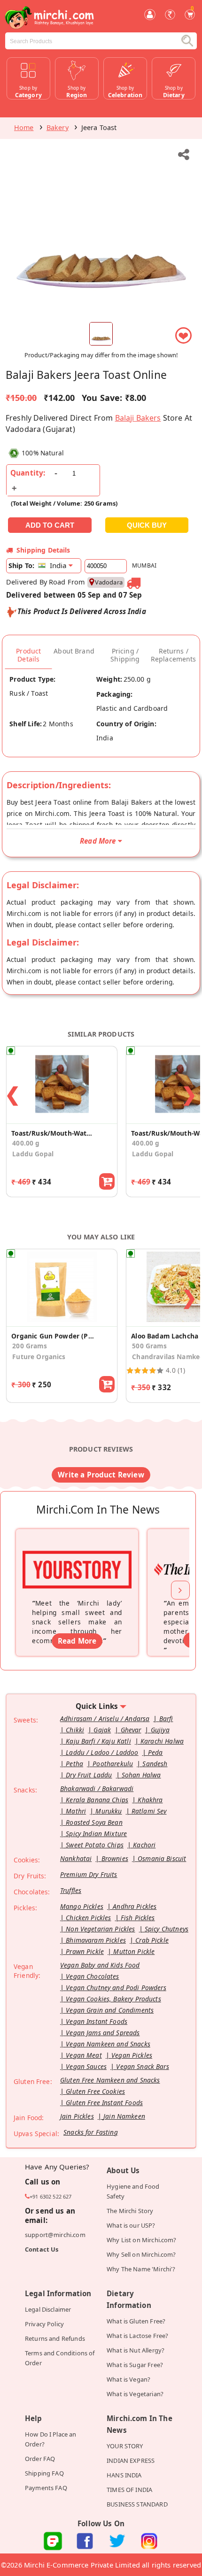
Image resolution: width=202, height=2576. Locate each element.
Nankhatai (76, 1858)
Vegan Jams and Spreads (103, 2033)
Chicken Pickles (88, 1918)
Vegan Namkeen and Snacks (108, 2044)
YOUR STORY (125, 2446)
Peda (155, 1752)
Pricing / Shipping (125, 655)
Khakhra (150, 1800)
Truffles (71, 1890)
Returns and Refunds (55, 2338)
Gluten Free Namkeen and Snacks (110, 2080)
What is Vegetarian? (135, 2394)
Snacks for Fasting (91, 2132)
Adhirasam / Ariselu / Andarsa (105, 1719)
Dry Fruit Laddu (89, 1775)
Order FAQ (40, 2459)
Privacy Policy (44, 2324)
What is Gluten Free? (136, 2321)
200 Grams (29, 1346)
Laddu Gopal (33, 1154)
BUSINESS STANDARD (137, 2504)
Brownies (115, 1858)
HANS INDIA (124, 2475)
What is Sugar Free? (135, 2365)
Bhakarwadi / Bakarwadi (97, 1788)
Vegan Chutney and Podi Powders (116, 1988)
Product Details (28, 655)
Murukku (109, 1811)
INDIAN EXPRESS (131, 2461)
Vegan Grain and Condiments (110, 2010)
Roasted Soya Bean (94, 1822)
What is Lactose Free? (137, 2336)
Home (24, 127)
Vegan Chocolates (92, 1976)
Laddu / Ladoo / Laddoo (102, 1752)
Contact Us (42, 2249)
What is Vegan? (128, 2379)
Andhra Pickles (135, 1906)
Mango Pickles (82, 1906)
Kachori (144, 1845)
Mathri (76, 1811)
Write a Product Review (101, 1475)
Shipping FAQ (44, 2473)
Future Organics (39, 1357)
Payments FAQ (46, 2488)
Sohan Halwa (141, 1775)
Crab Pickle (152, 1940)
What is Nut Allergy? (136, 2350)
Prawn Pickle (85, 1951)
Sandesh (155, 1764)
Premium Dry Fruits (89, 1874)
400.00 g (26, 1143)
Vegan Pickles (132, 2055)
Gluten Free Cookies (95, 2091)
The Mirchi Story (130, 2211)
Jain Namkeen (124, 2116)
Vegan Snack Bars (142, 2066)
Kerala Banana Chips (97, 1800)
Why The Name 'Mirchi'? (141, 2269)
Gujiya (160, 1730)
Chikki (75, 1730)
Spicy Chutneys (167, 1929)
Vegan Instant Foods (97, 2021)
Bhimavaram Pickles (96, 1940)
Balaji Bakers (138, 418)
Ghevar (131, 1730)
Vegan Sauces (86, 2066)
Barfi (166, 1719)
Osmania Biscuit (162, 1858)
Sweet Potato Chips (95, 1845)
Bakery (58, 127)
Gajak (102, 1730)
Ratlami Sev (149, 1811)
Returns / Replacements (174, 655)
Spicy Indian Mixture (96, 1834)
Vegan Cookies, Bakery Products (113, 1999)
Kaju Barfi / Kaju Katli (98, 1741)
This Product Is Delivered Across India (82, 611)
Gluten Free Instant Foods (104, 2103)
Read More (77, 1641)
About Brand (74, 651)
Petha (74, 1764)
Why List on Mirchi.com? (142, 2240)
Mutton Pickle (134, 1951)
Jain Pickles (77, 2116)
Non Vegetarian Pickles (100, 1929)
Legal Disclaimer (48, 2309)
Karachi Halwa (162, 1741)
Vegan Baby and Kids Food (100, 1965)
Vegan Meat (84, 2055)
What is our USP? (131, 2225)
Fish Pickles (138, 1918)
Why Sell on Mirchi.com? (141, 2254)
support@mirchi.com (55, 2235)
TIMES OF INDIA (129, 2490)
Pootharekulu (113, 1764)
